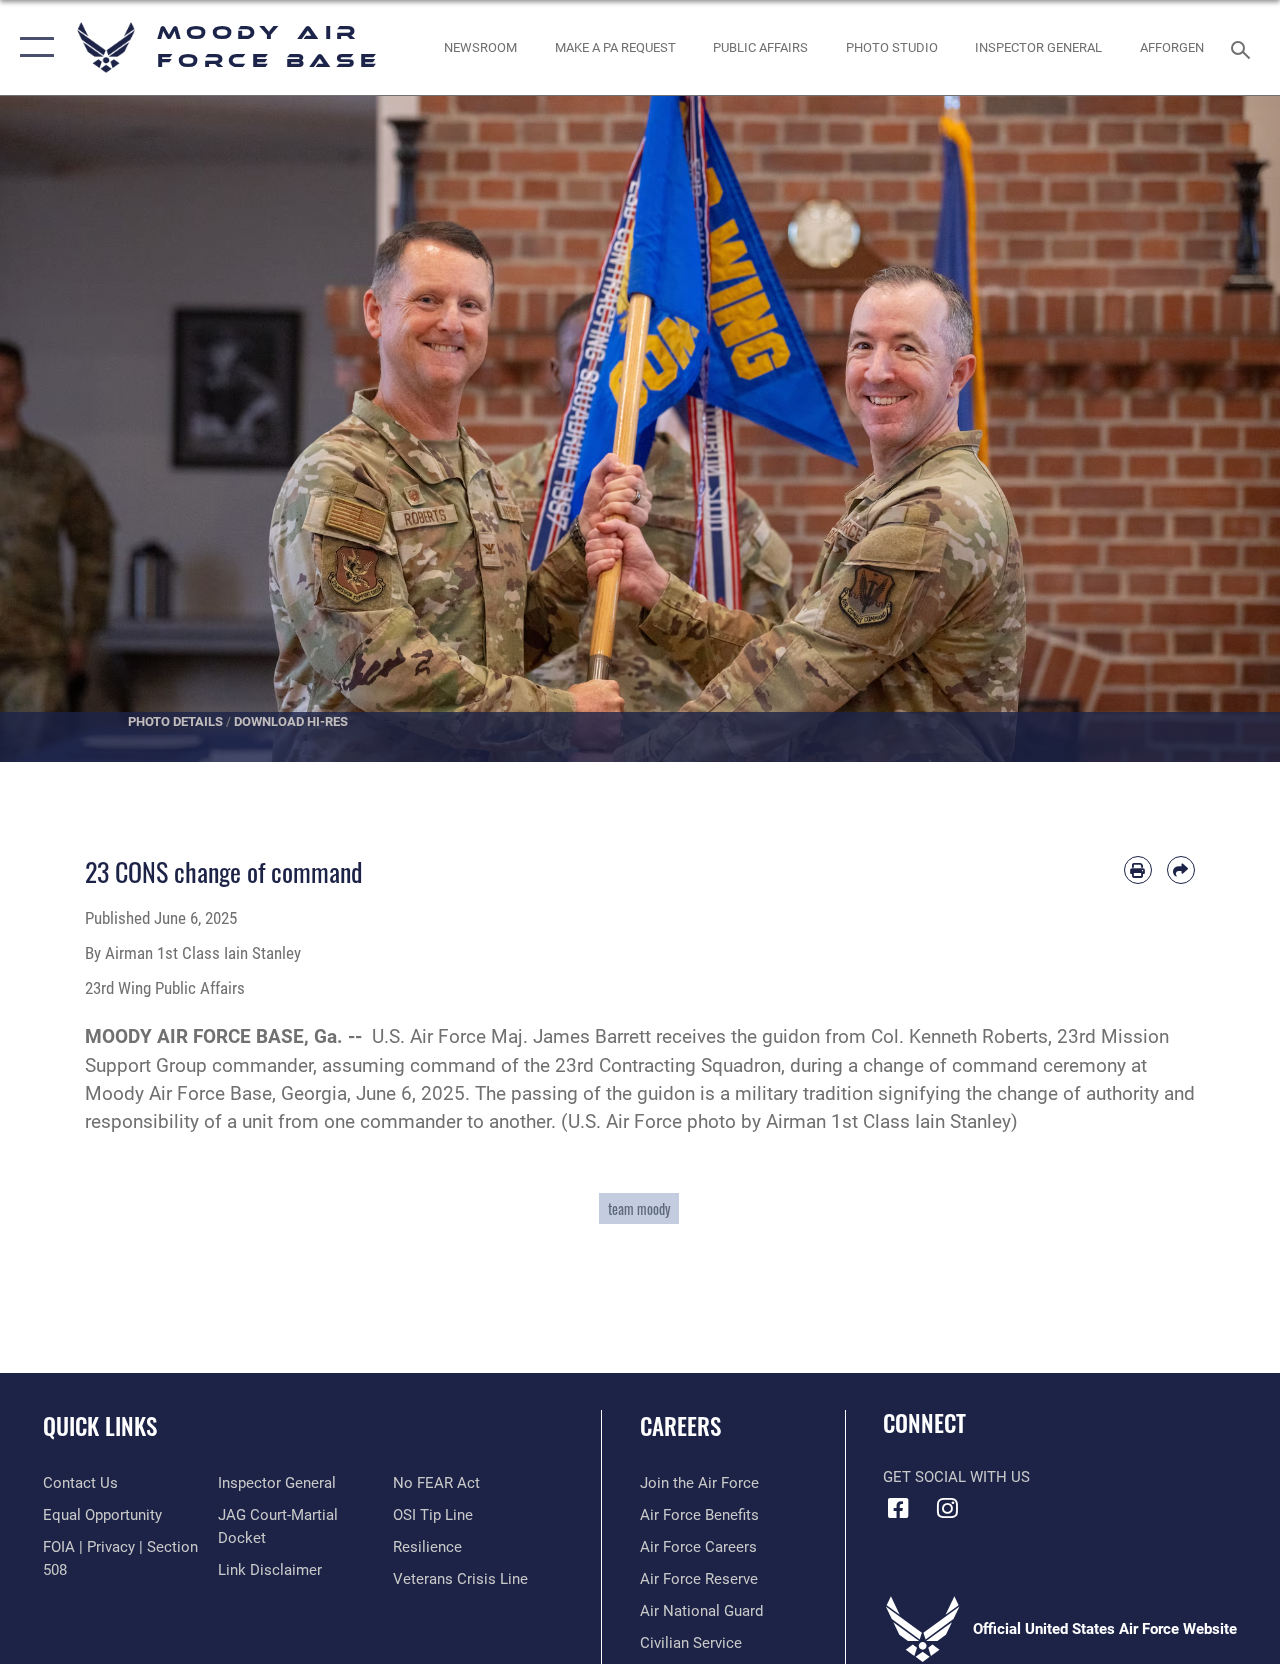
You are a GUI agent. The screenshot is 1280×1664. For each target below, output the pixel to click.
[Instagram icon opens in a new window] (947, 1508)
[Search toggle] (1244, 47)
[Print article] (1138, 870)
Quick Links (100, 1426)
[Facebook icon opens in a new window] (898, 1508)
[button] (32, 47)
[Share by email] (1181, 870)
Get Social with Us (956, 1477)
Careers (680, 1426)
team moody (639, 1208)
